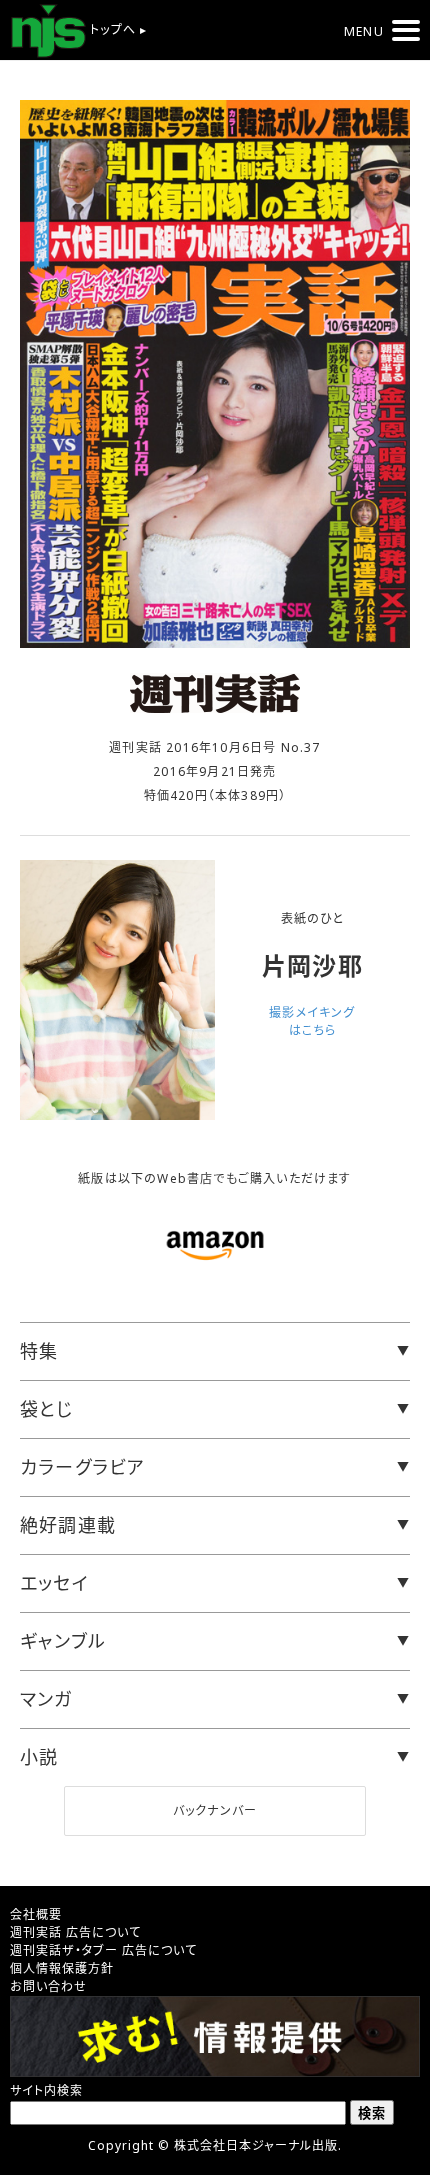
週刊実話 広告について (75, 1932)
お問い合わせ (48, 1986)
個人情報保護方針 (62, 1968)
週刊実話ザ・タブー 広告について (103, 1950)
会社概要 (36, 1914)
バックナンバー (215, 1810)
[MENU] (406, 30)
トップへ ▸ (116, 29)
